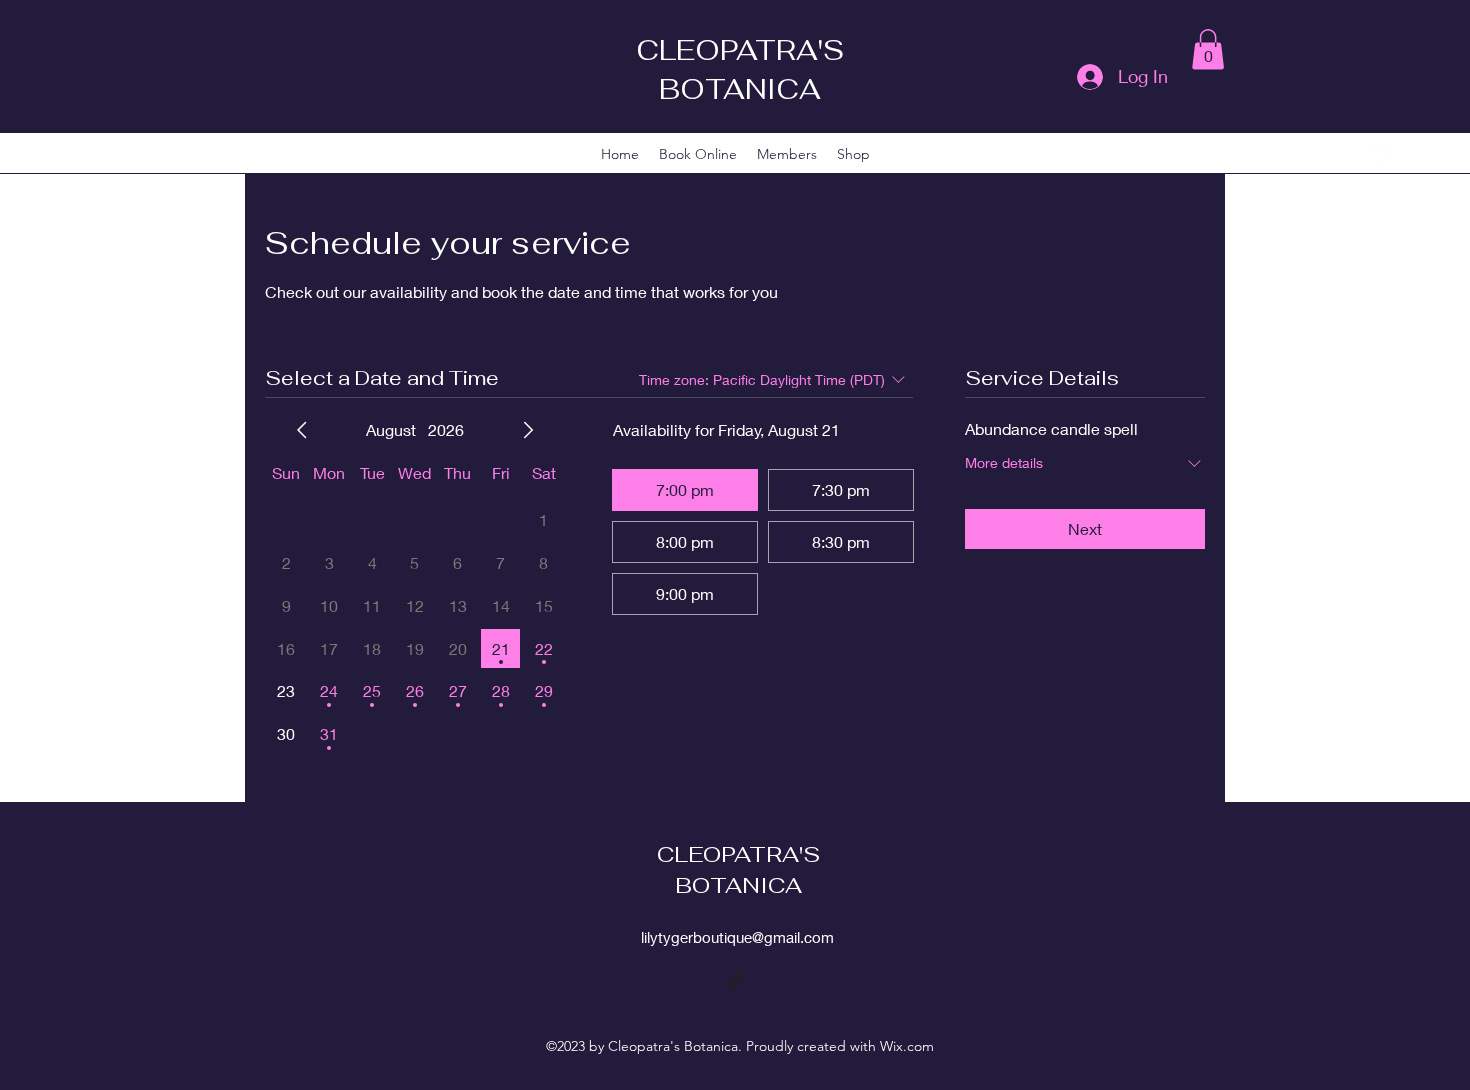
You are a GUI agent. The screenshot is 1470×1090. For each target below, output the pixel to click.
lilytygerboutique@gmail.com (737, 937)
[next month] (528, 430)
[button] (1208, 49)
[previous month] (302, 430)
